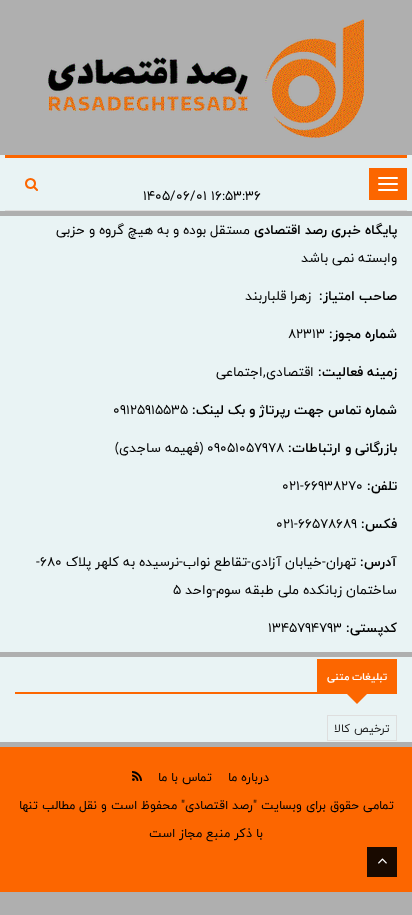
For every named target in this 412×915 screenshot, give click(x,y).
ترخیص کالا (362, 728)
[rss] (137, 776)
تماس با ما (185, 777)
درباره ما (248, 777)
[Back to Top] (382, 862)
